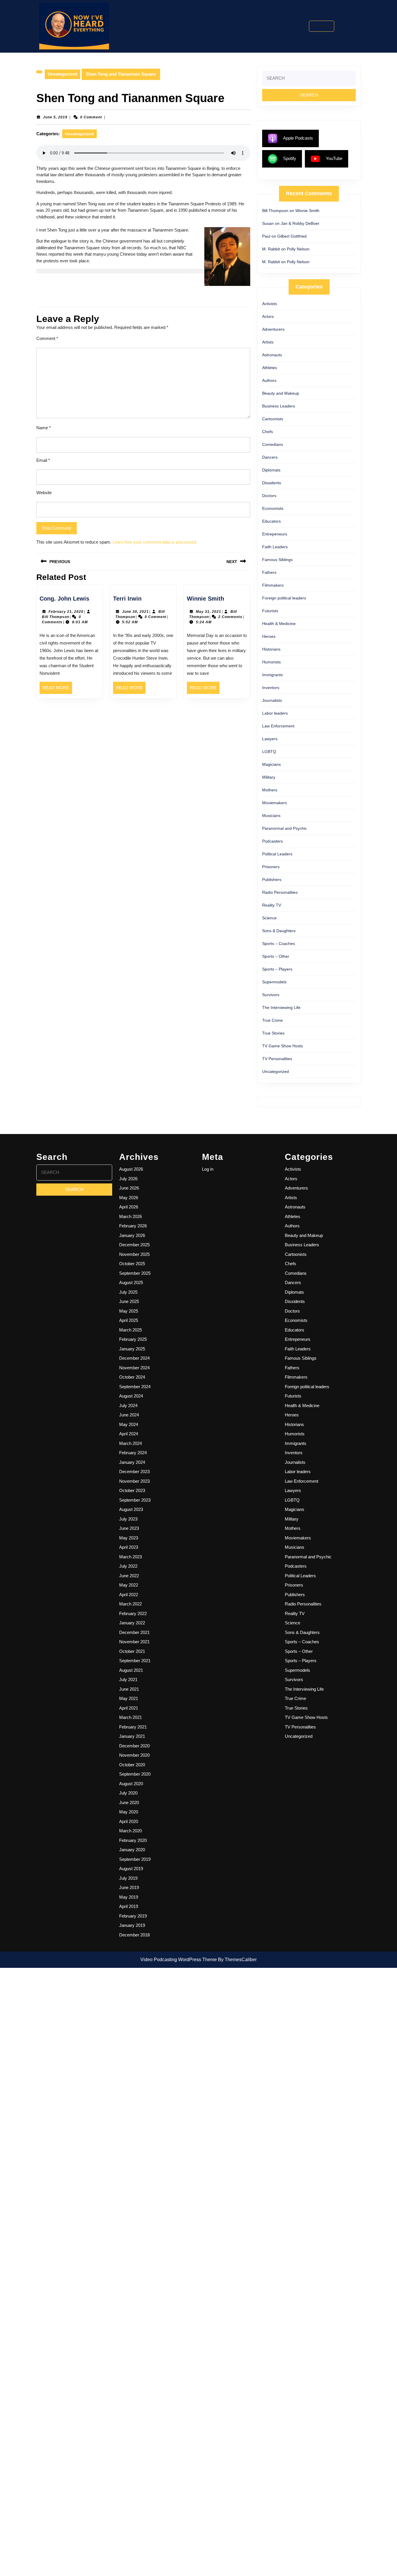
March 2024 (130, 1443)
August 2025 (131, 1282)
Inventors (271, 688)
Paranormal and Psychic (285, 828)
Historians (271, 649)
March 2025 (130, 1330)
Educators (271, 521)
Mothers (270, 790)
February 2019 (133, 1916)
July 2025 (128, 1292)
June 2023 (129, 1528)
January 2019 (132, 1925)
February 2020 (133, 1840)
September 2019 (135, 1859)
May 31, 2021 (209, 612)
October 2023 (132, 1490)
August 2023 (131, 1509)
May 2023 (129, 1538)
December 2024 (134, 1358)
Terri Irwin (127, 599)
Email (43, 460)
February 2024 (133, 1453)
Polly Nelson (298, 249)
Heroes (269, 636)
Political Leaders (277, 854)
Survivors (271, 995)
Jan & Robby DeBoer (300, 223)
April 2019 (129, 1906)
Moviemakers (274, 803)
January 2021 (132, 1736)
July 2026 (128, 1179)
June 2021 (129, 1689)
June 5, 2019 (55, 117)
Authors (269, 380)
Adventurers (273, 329)
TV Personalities (277, 1059)
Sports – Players (277, 969)
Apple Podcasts (298, 138)
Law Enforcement (278, 726)
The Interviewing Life (281, 1007)
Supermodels (274, 982)
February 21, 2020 (66, 612)
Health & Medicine (279, 624)
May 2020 (129, 1812)
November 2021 (134, 1642)
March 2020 (130, 1831)
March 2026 (130, 1216)
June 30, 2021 (135, 612)
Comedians (273, 444)
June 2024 (129, 1415)
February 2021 (133, 1727)
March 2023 (130, 1557)
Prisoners (271, 867)
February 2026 (133, 1226)
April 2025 (129, 1320)
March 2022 (130, 1604)
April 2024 (129, 1434)
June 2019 (129, 1887)
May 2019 (129, 1897)
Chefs (268, 432)
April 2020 (129, 1821)
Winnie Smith (205, 599)
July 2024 (128, 1406)
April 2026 (129, 1207)
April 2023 (129, 1547)
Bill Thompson (56, 617)
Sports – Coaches (279, 943)
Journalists (272, 700)
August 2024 (131, 1396)
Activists (270, 304)
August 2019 (131, 1869)
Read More (57, 690)
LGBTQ (269, 752)
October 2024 (132, 1377)
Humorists (271, 662)
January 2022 (132, 1623)
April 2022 (129, 1595)
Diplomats (271, 470)
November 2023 (134, 1481)
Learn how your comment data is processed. (155, 542)
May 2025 (129, 1311)
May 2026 (129, 1198)
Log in (208, 1169)
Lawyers (270, 739)
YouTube (334, 158)
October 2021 (132, 1651)
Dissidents (272, 483)
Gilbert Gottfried (292, 236)
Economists (273, 508)
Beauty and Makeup (281, 393)
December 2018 (134, 1935)
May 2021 (129, 1698)
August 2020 (131, 1784)
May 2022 (129, 1585)
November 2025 (134, 1254)
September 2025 (135, 1273)
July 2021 (128, 1679)
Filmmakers (273, 585)
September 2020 (135, 1774)
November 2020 (134, 1755)
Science (269, 918)
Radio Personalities (280, 892)
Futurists (270, 611)
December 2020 (134, 1746)
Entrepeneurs (275, 534)
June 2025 (129, 1301)
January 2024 (132, 1462)
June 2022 (129, 1576)
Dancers (270, 457)
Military (269, 777)
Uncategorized (62, 74)
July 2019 (128, 1878)
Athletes (270, 368)
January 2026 (132, 1235)
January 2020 (132, 1850)
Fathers (269, 572)
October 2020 (132, 1765)
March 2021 (130, 1717)
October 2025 (132, 1264)
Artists (268, 342)
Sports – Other (276, 956)
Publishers (272, 880)
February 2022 (133, 1613)
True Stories (273, 1033)
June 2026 (129, 1188)
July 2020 (128, 1793)
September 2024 (135, 1387)
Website (44, 493)
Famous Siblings (277, 560)
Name (44, 428)
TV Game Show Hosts (282, 1046)
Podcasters (272, 841)
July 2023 (128, 1519)
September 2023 (135, 1500)
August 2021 (131, 1670)
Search (325, 26)
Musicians (271, 816)
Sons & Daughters (279, 931)
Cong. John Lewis (64, 599)
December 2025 (134, 1245)
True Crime (272, 1020)
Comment (47, 338)
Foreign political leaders (284, 598)
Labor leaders (275, 713)
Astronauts (272, 355)
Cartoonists (273, 419)
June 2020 (129, 1803)
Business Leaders (279, 406)
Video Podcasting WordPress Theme (179, 1960)
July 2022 (128, 1566)
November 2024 (134, 1368)
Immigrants (272, 675)
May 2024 (129, 1424)
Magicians (271, 764)
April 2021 (129, 1708)
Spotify (290, 158)
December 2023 (134, 1472)
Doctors (269, 496)
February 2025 (133, 1339)
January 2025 (132, 1349)
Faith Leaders (275, 547)
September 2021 (135, 1661)
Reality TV (272, 905)
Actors (268, 316)
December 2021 (134, 1632)
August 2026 (131, 1169)
